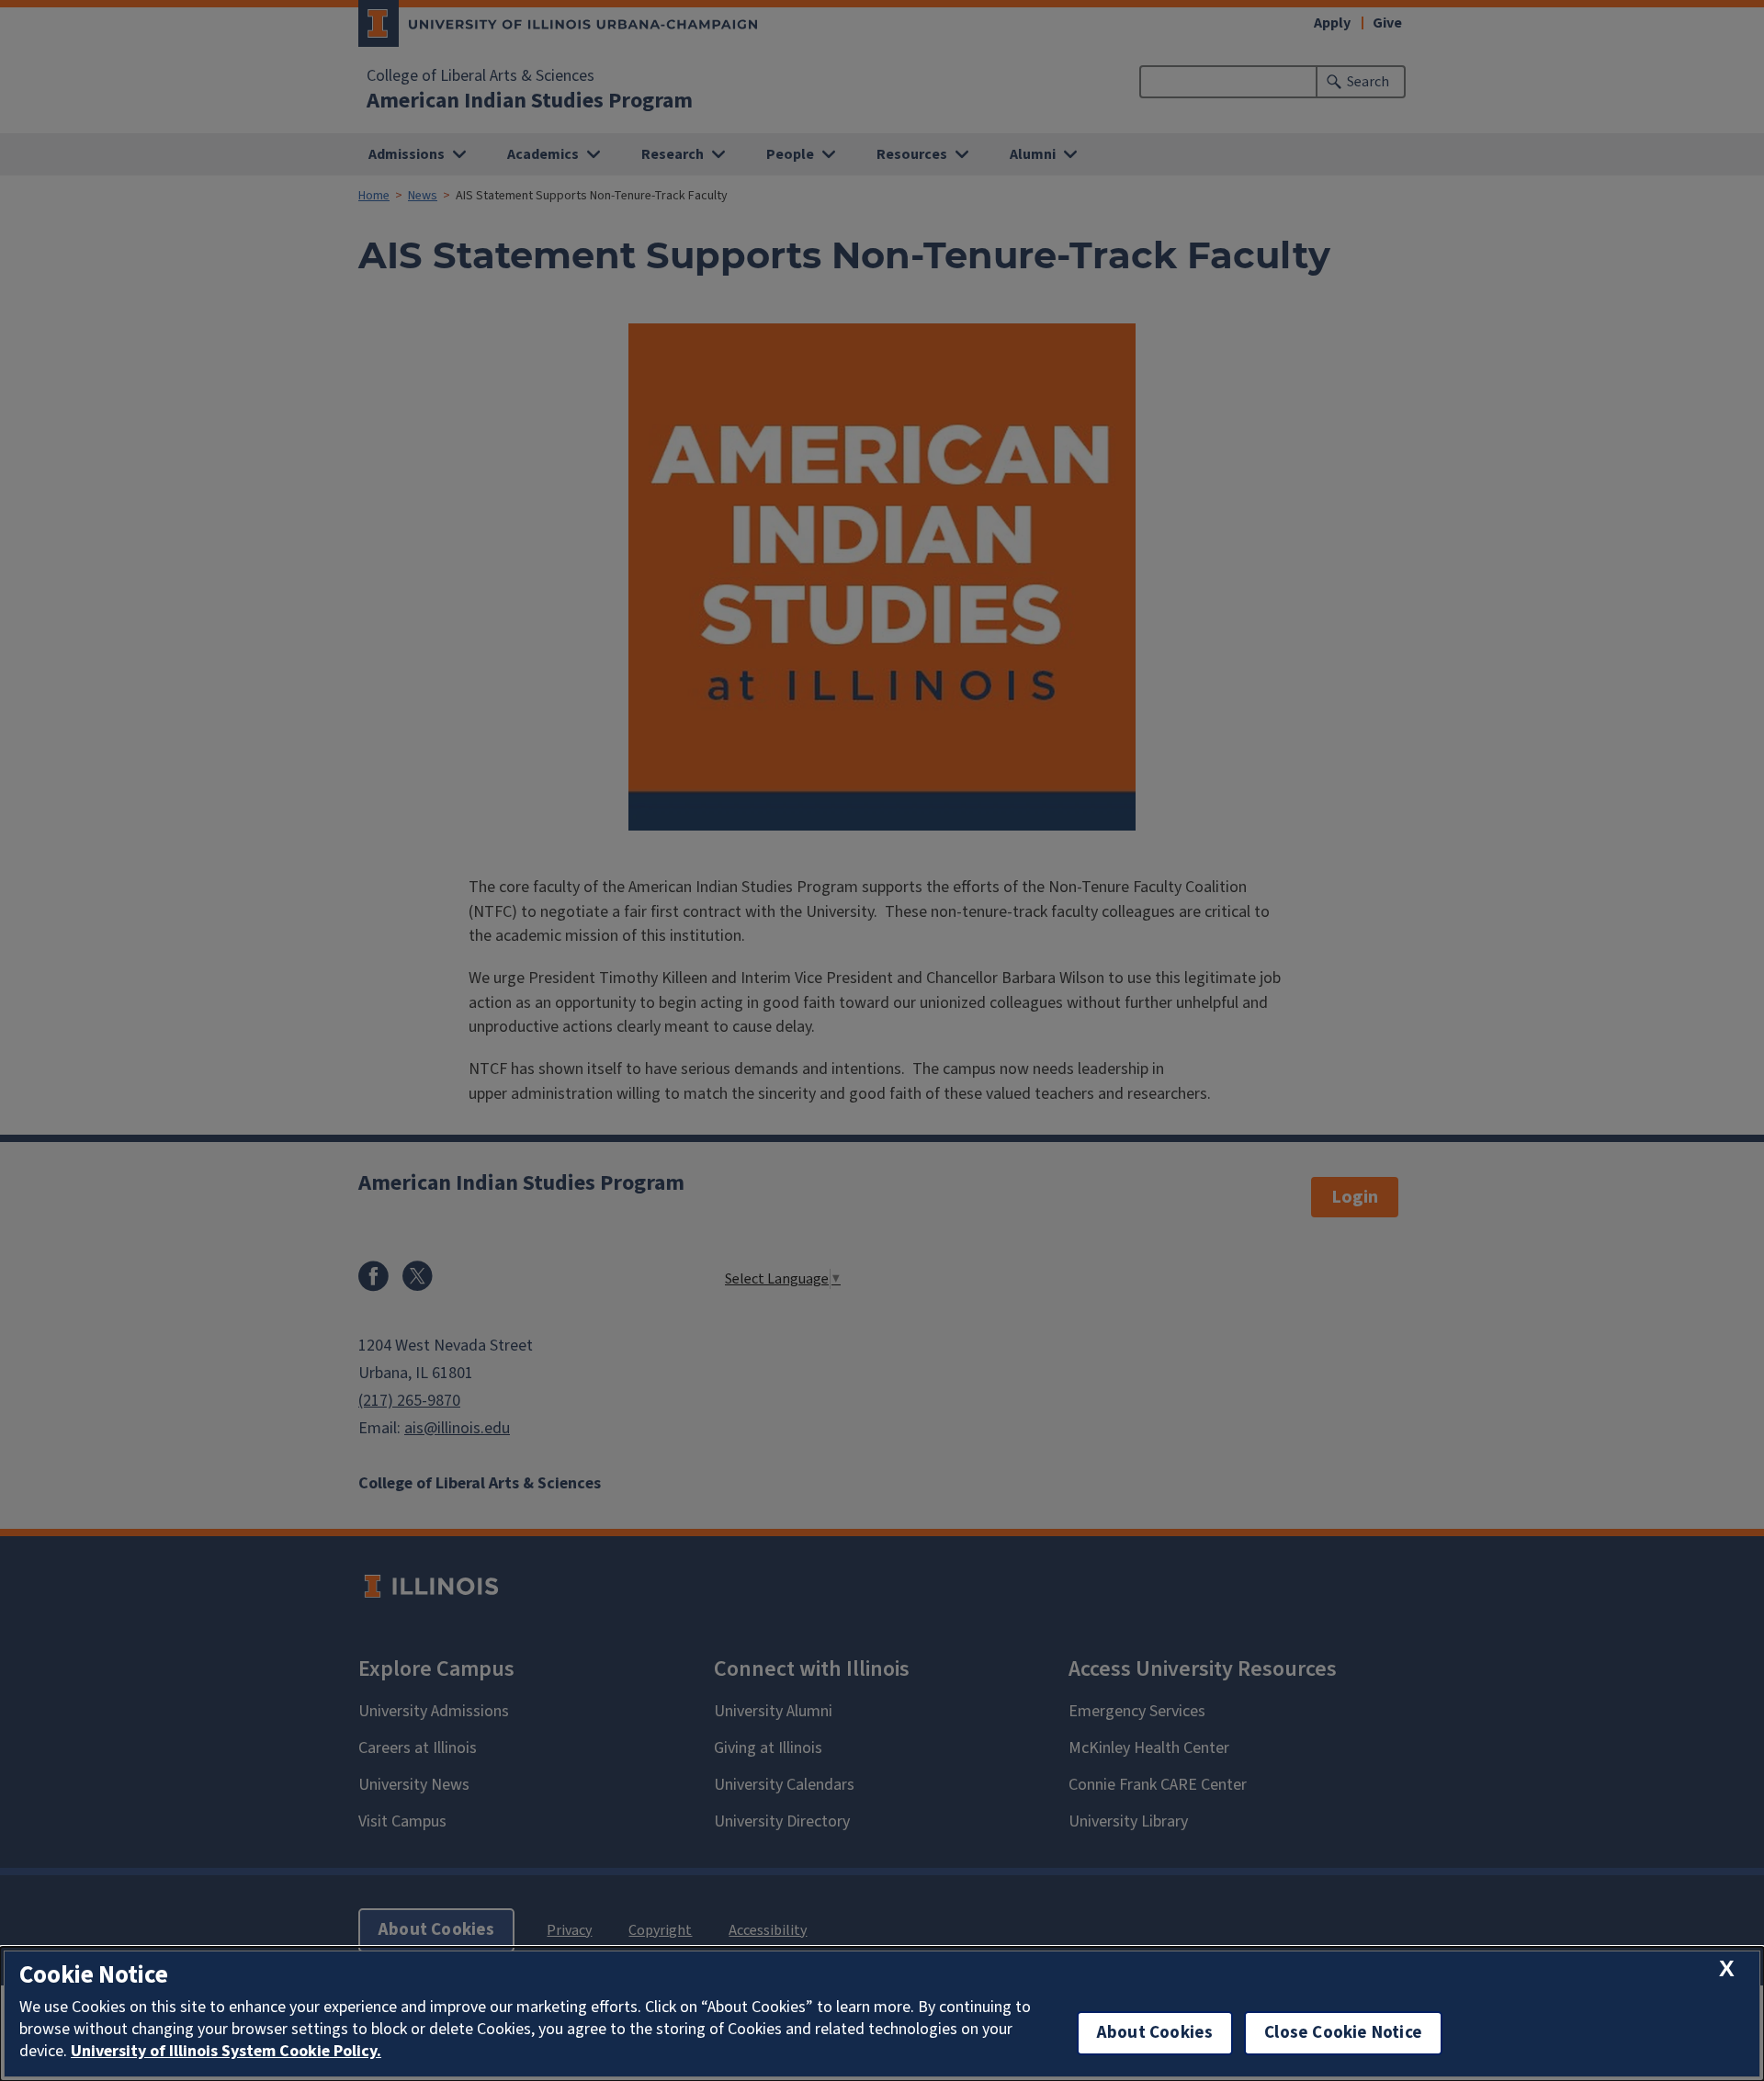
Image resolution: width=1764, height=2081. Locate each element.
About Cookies (1155, 2033)
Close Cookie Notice (1343, 2033)
